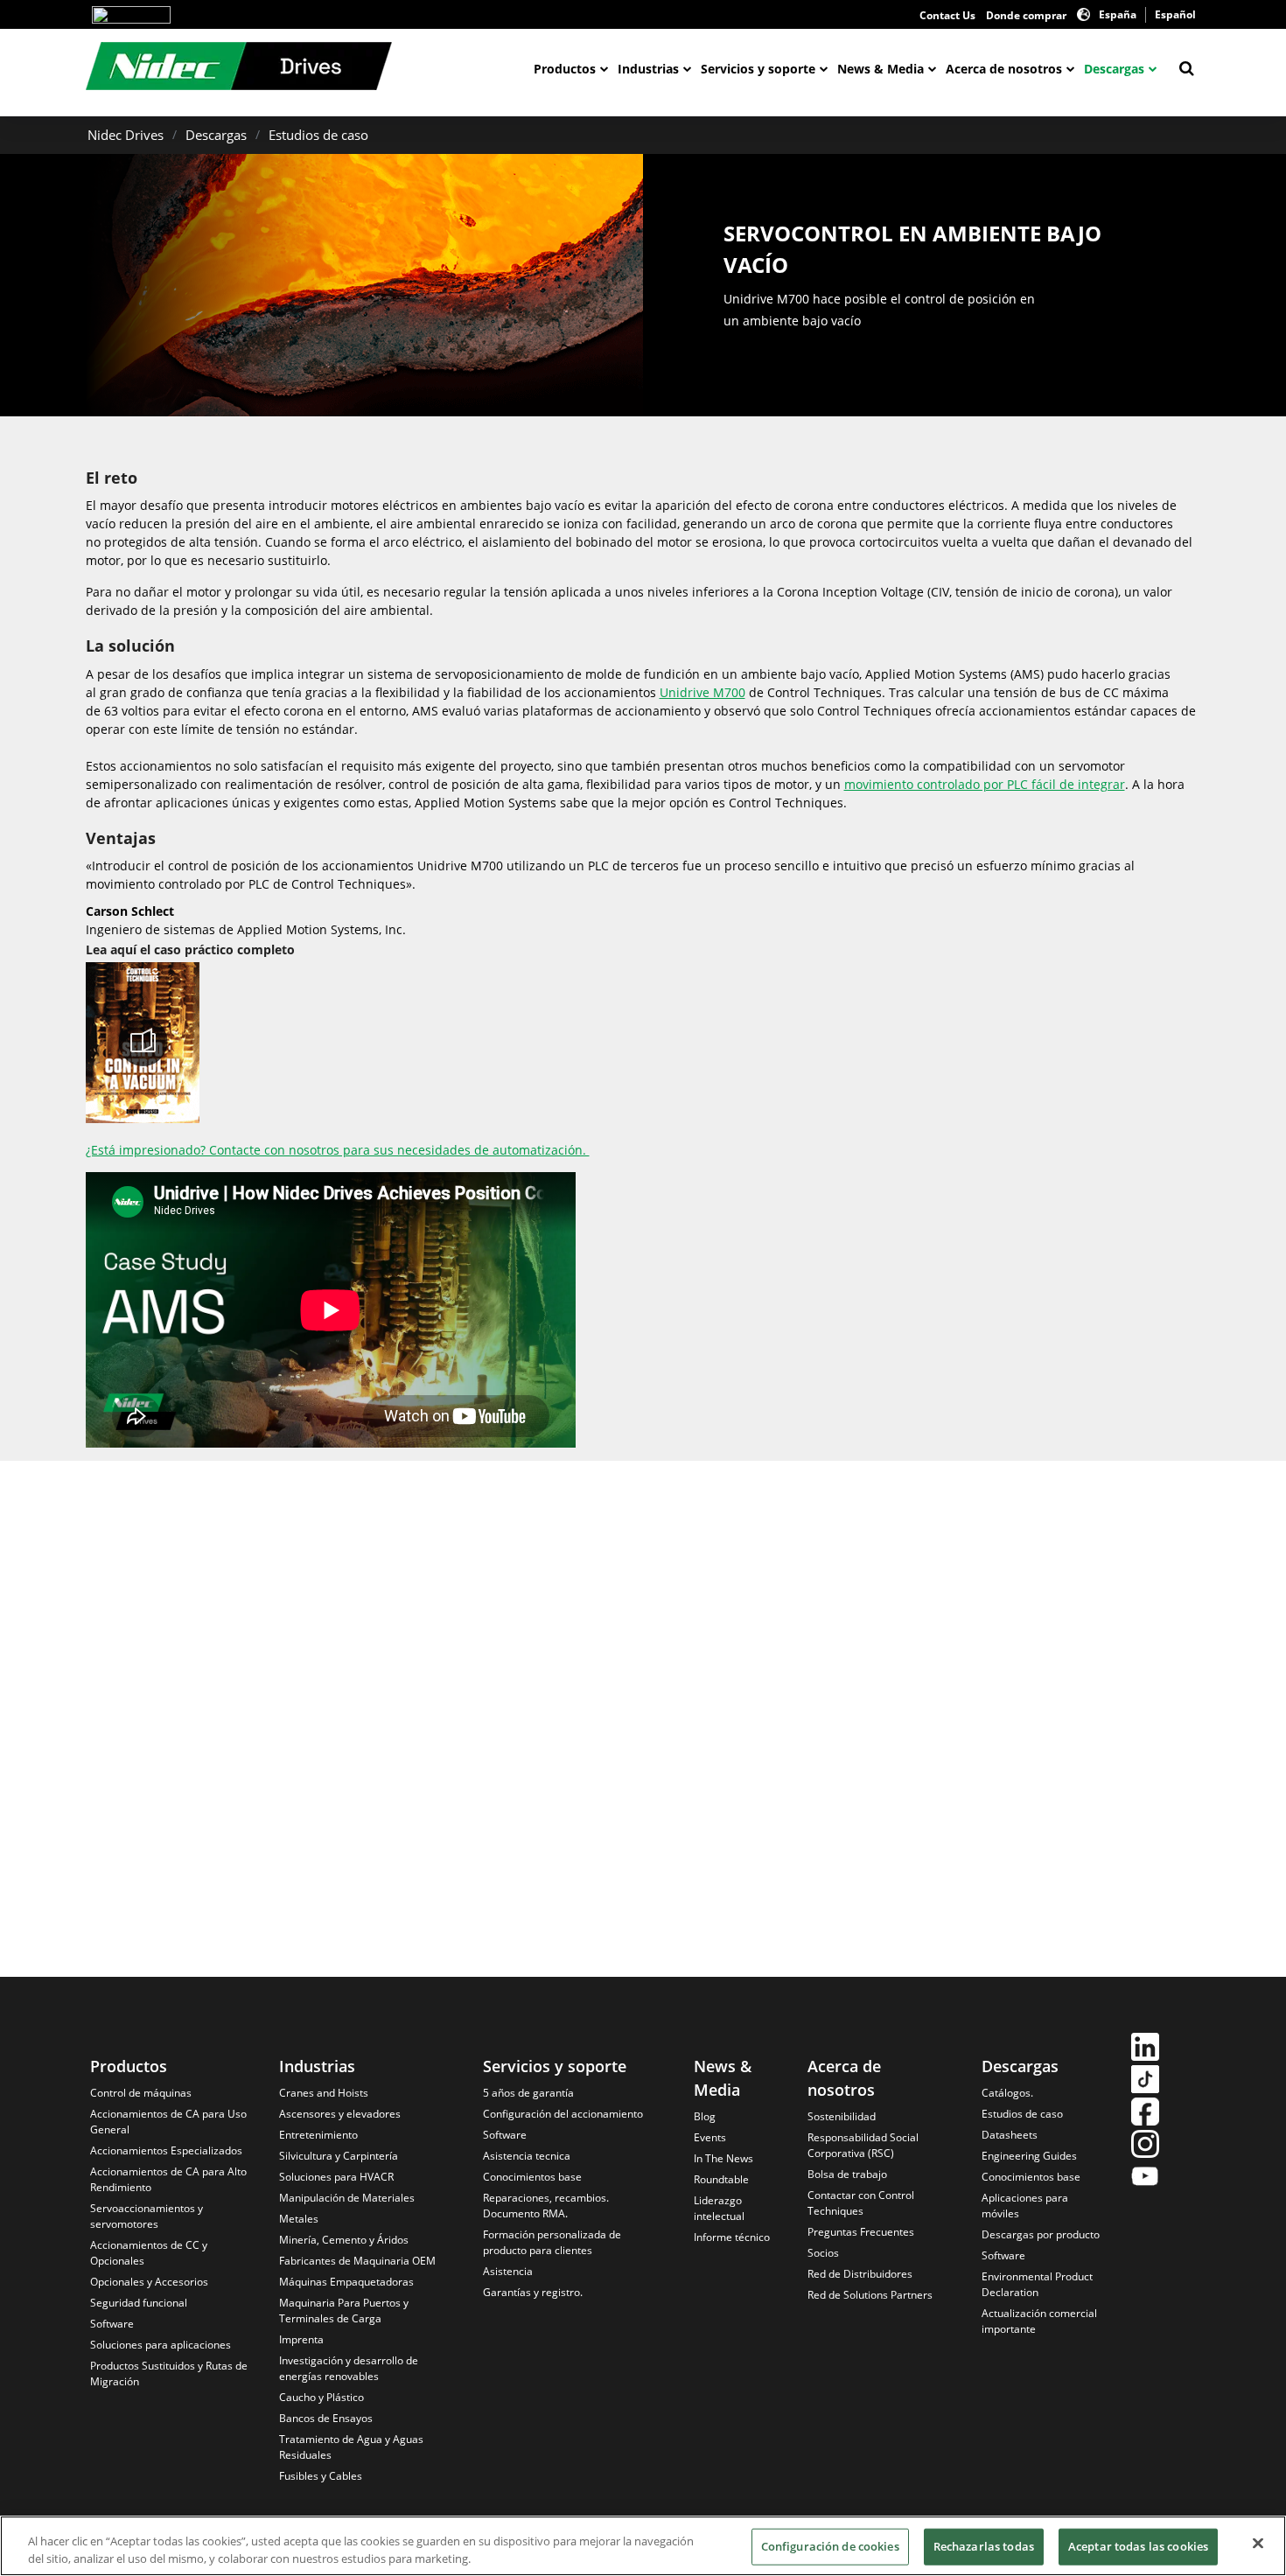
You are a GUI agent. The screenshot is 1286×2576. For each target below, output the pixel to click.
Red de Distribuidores (860, 2274)
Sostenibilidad (842, 2116)
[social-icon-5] (1145, 2178)
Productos (565, 69)
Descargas (1114, 69)
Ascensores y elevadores (340, 2114)
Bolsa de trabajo (847, 2174)
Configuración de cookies (830, 2546)
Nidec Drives (126, 135)
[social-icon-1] (1145, 2049)
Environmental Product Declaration (1037, 2284)
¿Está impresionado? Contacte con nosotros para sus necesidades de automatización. (338, 1150)
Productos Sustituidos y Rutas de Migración (169, 2374)
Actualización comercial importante (1039, 2321)
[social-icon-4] (1145, 2146)
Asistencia (508, 2271)
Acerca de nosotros (1004, 69)
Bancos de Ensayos (326, 2418)
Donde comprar (1026, 15)
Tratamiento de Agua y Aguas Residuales (351, 2447)
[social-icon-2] (1145, 2081)
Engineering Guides (1029, 2156)
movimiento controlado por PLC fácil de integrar (985, 784)
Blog (705, 2116)
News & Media (881, 69)
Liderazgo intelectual (719, 2208)
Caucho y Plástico (321, 2397)
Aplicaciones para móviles (1025, 2206)
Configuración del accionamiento (563, 2114)
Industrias (648, 69)
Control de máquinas (141, 2093)
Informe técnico (732, 2237)
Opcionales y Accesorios (149, 2282)
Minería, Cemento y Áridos (344, 2240)
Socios (823, 2253)
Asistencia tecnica (527, 2156)
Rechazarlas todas (984, 2546)
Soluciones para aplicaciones (161, 2345)
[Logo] (131, 15)
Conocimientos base (532, 2177)
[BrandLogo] (239, 68)
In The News (723, 2158)
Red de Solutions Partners (870, 2295)
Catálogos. (1007, 2093)
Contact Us (947, 15)
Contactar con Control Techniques (861, 2203)
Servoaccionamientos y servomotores (147, 2216)
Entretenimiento (318, 2135)
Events (710, 2137)
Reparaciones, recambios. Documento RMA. (546, 2206)
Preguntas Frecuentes (861, 2232)
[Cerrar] (1258, 2544)
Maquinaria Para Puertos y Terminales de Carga (344, 2311)
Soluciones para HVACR (336, 2177)
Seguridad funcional (139, 2303)
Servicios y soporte (758, 69)
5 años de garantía (528, 2093)
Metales (299, 2219)
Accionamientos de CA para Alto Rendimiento (168, 2179)
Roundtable (721, 2179)
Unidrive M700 (702, 692)
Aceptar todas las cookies (1138, 2546)
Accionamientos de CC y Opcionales (149, 2253)
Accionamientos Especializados (166, 2150)
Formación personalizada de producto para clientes (552, 2242)
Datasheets (1010, 2135)
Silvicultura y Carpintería (339, 2156)
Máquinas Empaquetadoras (346, 2282)
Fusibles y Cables (321, 2476)
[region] (643, 2546)
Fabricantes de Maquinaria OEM (357, 2261)
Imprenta (301, 2339)
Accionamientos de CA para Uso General (168, 2122)
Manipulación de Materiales (347, 2198)
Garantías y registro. (533, 2292)
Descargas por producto (1041, 2234)
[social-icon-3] (1145, 2114)
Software (112, 2324)
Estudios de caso (318, 135)
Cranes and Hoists (324, 2093)
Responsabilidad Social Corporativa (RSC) (863, 2145)
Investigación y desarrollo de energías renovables (349, 2368)
